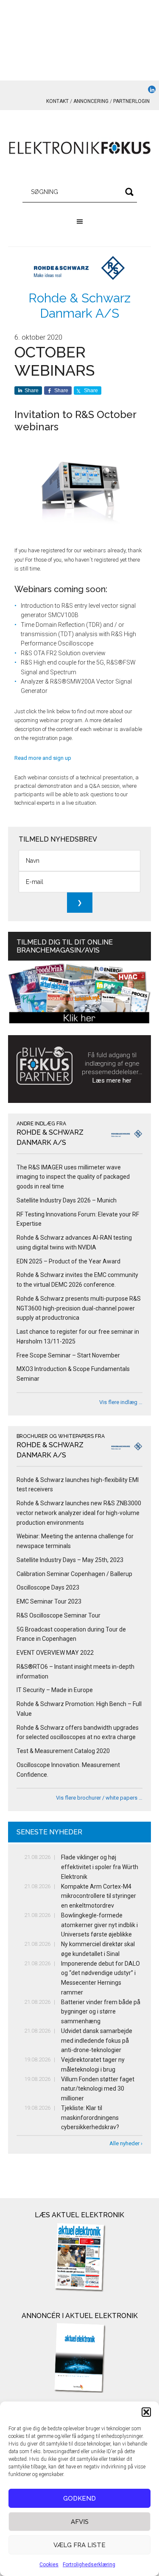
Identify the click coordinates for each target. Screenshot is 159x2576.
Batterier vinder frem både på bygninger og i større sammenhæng (101, 2012)
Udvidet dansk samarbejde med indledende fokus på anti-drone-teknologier (97, 2041)
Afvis (80, 2522)
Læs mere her (112, 1080)
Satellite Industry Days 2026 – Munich (67, 1200)
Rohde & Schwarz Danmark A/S (79, 306)
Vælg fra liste (79, 2545)
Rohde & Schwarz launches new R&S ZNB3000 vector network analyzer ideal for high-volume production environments (79, 1513)
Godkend (79, 2498)
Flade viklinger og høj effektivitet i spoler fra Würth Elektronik (100, 1867)
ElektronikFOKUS (80, 148)
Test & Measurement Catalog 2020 (63, 1751)
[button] (146, 2412)
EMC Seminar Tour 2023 (49, 1601)
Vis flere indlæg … (121, 1402)
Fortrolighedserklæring (89, 2565)
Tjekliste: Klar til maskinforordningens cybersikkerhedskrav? (90, 2118)
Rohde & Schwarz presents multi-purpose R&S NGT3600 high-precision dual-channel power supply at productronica (79, 1308)
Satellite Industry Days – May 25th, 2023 (70, 1560)
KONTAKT (57, 101)
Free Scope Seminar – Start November (68, 1355)
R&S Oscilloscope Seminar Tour (59, 1615)
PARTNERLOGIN (131, 101)
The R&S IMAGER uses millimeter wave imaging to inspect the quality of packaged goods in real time (73, 1177)
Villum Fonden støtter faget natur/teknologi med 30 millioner (98, 2089)
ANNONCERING (91, 101)
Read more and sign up (43, 758)
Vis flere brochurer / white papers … (99, 1798)
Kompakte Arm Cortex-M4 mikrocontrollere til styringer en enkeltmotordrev (99, 1896)
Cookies (49, 2565)
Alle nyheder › (126, 2143)
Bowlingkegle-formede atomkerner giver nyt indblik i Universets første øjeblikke (99, 1925)
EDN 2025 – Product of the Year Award (68, 1261)
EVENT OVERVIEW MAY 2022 (55, 1653)
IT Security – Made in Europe (55, 1690)
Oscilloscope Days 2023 (48, 1587)
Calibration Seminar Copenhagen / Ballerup (74, 1574)
